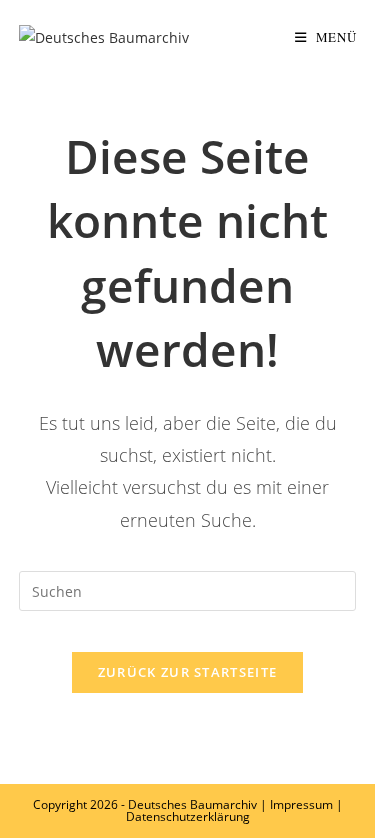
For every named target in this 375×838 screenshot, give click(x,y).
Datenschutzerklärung (188, 816)
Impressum (301, 804)
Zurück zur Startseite (187, 672)
